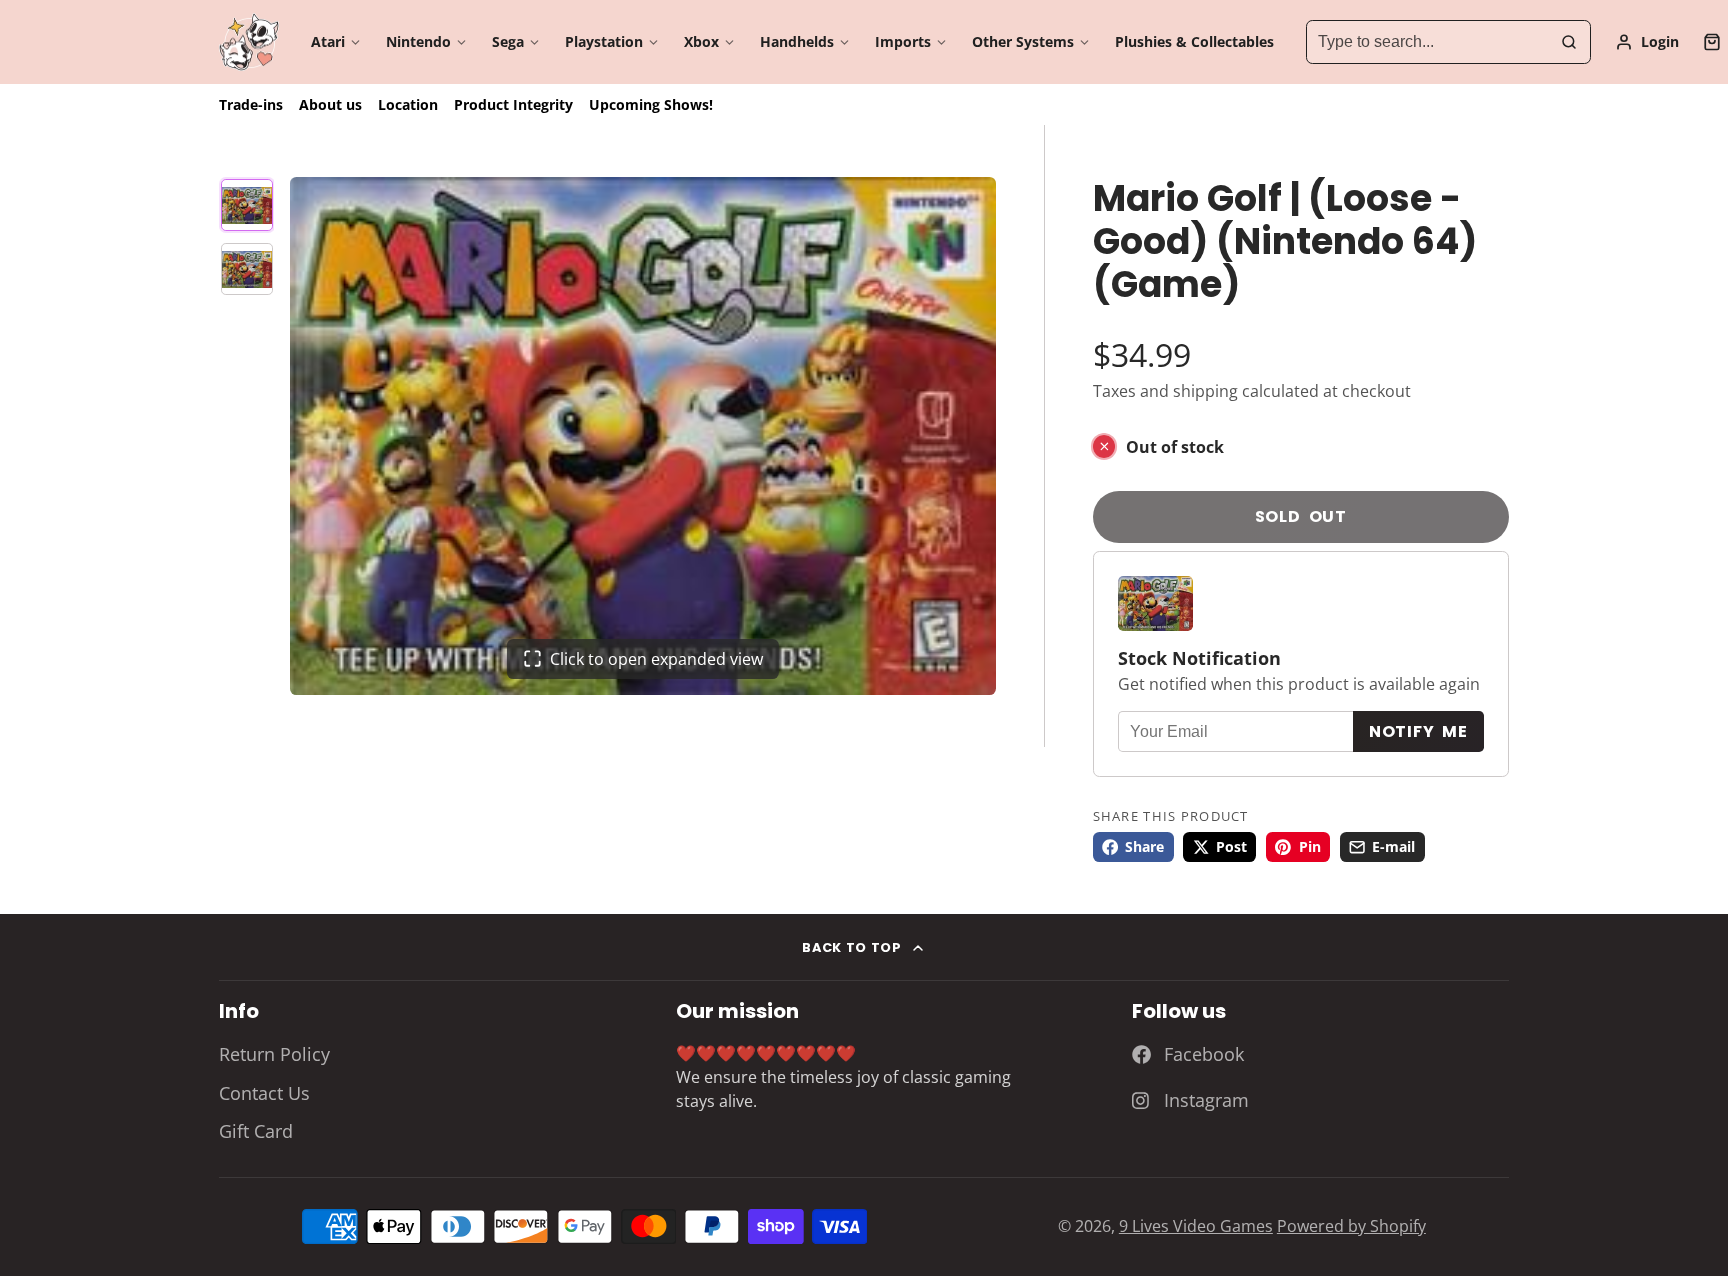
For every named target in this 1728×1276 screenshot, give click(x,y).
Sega (508, 41)
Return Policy (274, 1054)
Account (1647, 42)
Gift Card (256, 1131)
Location (408, 104)
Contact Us (264, 1093)
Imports (903, 41)
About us (330, 104)
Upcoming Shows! (651, 104)
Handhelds (797, 41)
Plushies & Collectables (1194, 41)
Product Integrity (513, 104)
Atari (328, 41)
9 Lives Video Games (1196, 1226)
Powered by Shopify (1351, 1226)
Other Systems (1023, 41)
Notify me (1418, 731)
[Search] (1569, 42)
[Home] (249, 42)
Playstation (604, 41)
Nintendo (418, 41)
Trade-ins (251, 104)
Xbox (701, 41)
